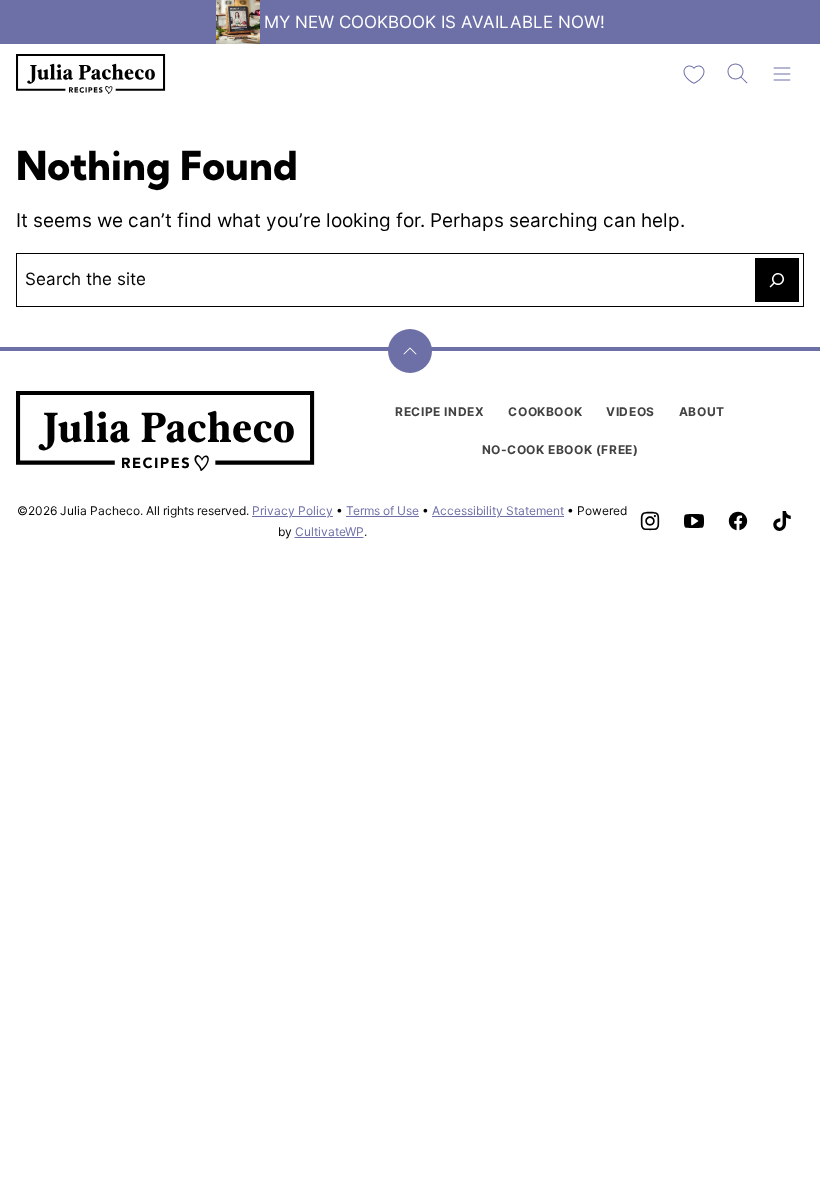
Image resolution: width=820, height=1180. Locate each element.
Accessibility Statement (498, 510)
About (702, 411)
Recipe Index (439, 411)
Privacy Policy (292, 510)
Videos (630, 411)
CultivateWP (329, 531)
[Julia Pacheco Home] (91, 74)
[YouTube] (694, 521)
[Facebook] (738, 521)
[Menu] (782, 74)
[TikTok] (782, 521)
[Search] (738, 74)
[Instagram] (650, 521)
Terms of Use (382, 510)
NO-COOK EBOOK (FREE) (560, 449)
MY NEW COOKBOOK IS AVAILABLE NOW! (434, 22)
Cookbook (545, 411)
